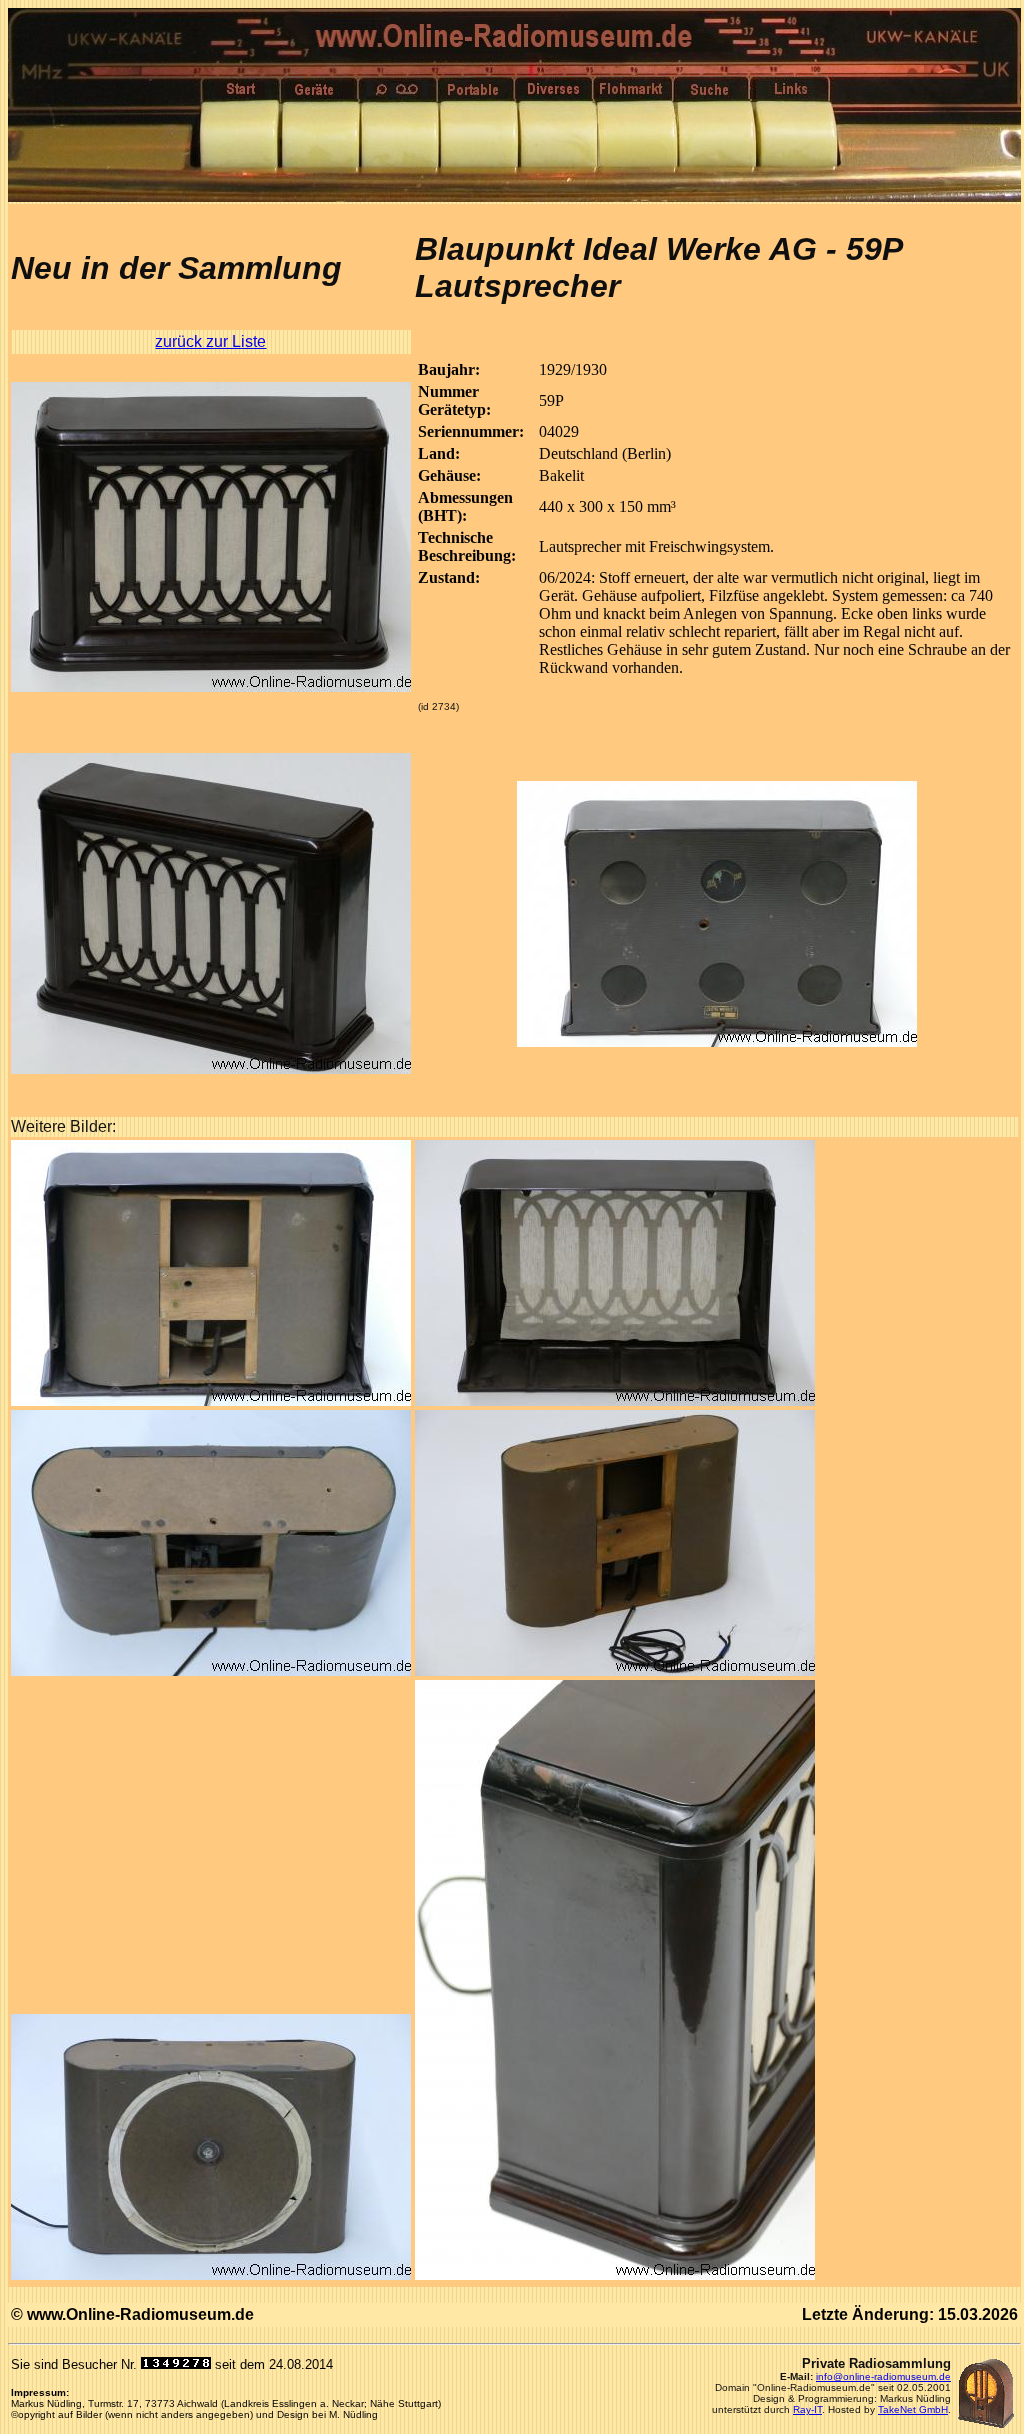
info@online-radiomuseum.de (883, 2376)
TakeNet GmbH (913, 2409)
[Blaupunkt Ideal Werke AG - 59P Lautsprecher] (211, 686)
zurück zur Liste (210, 341)
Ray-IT (807, 2409)
